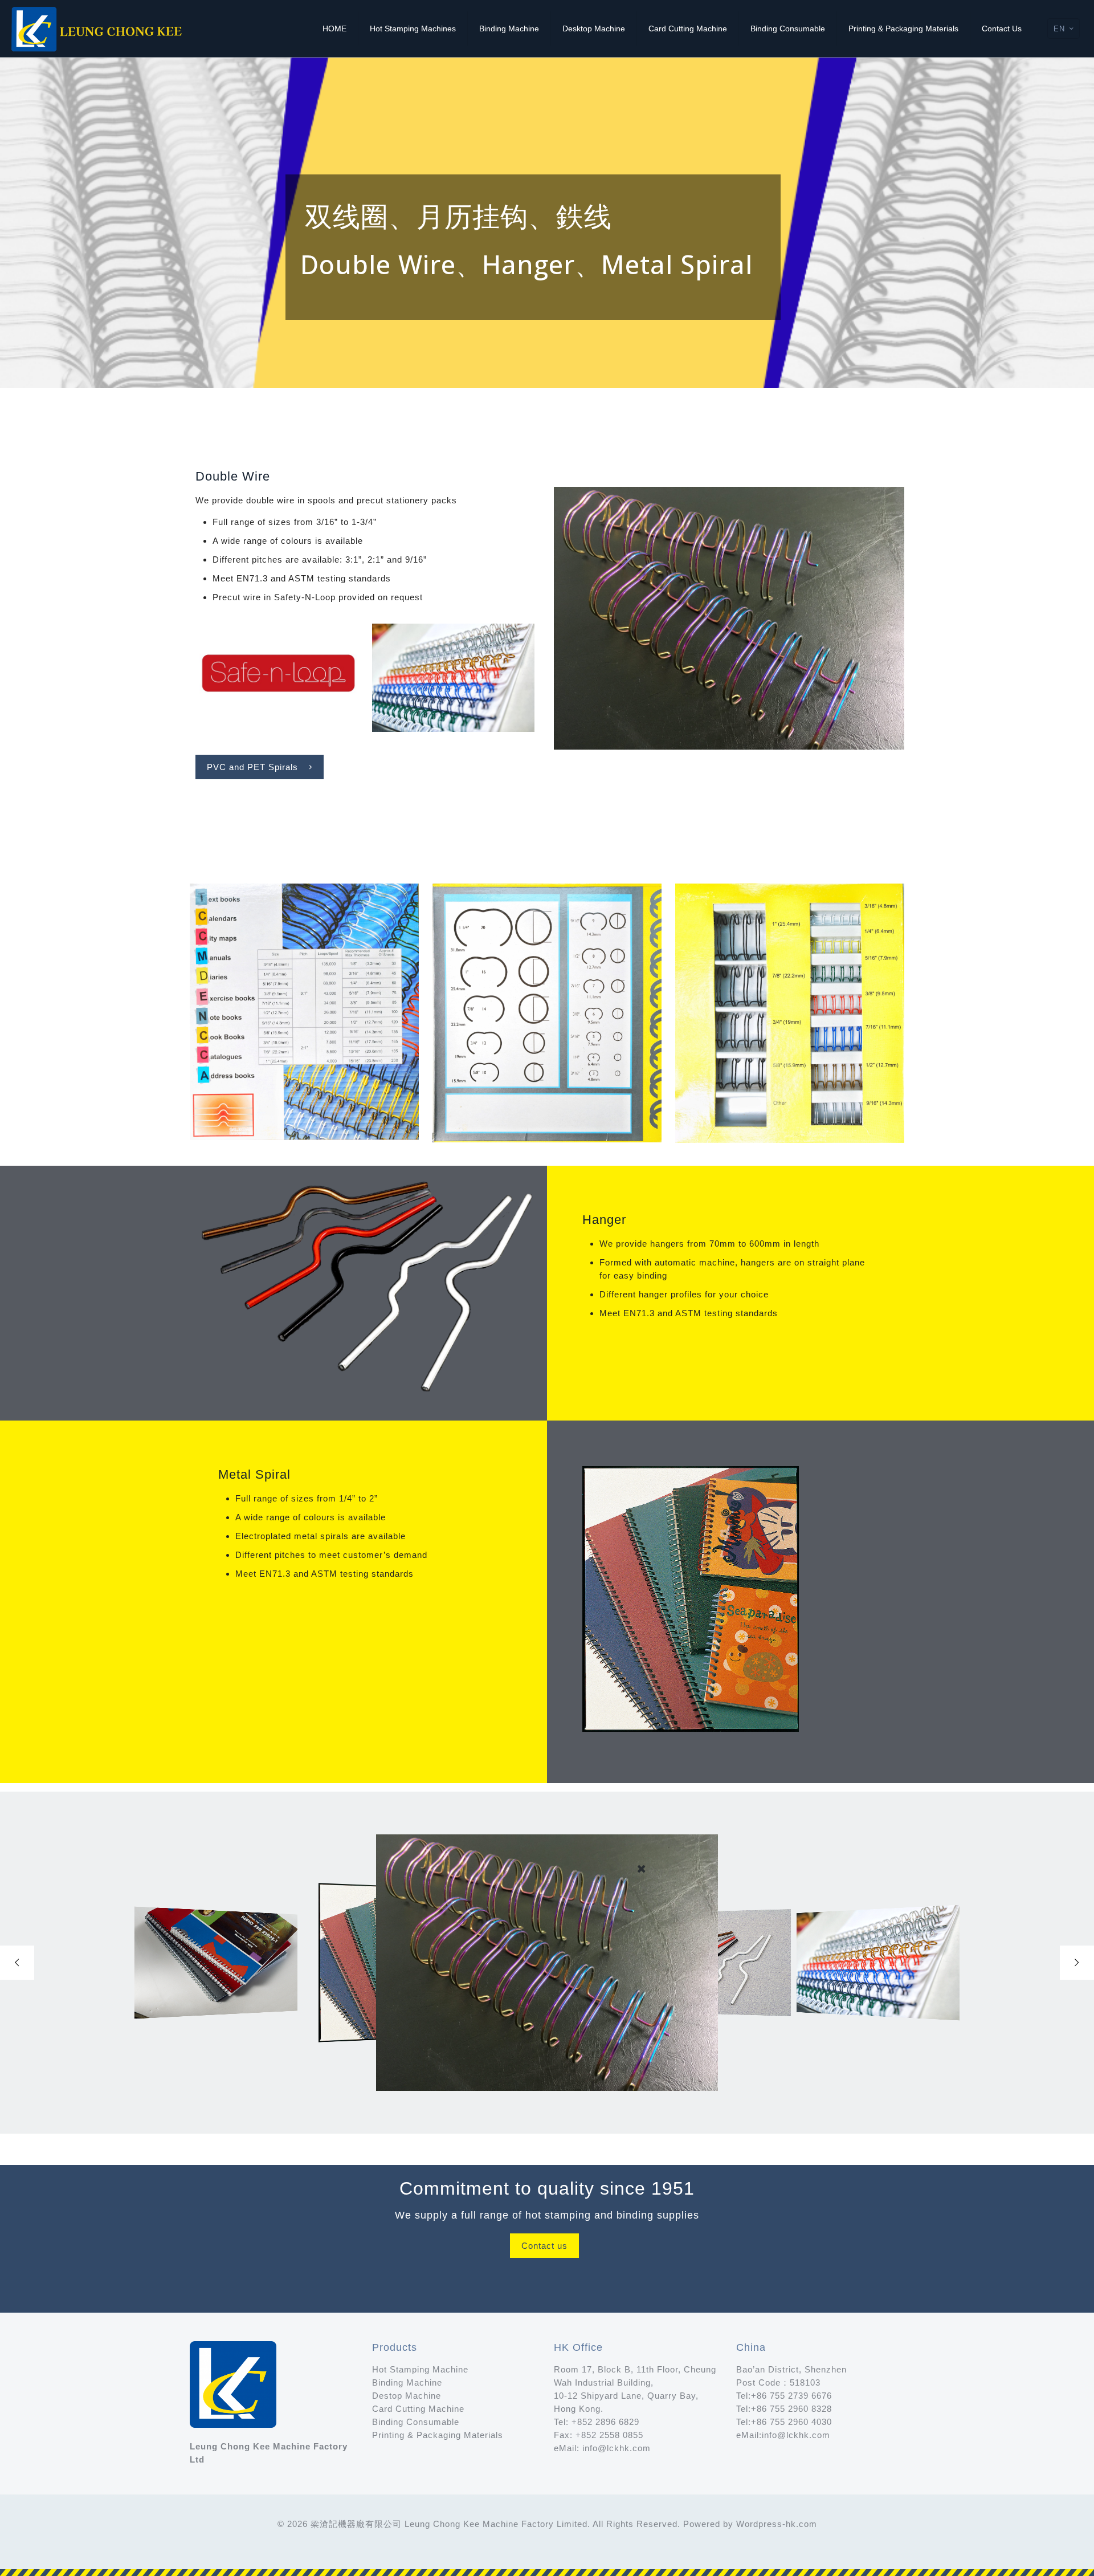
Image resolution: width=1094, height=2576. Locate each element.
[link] (277, 678)
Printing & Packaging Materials (438, 2435)
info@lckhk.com (617, 2448)
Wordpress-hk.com (777, 2524)
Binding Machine (407, 2382)
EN (1059, 29)
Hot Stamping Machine (420, 2369)
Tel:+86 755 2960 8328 (784, 2409)
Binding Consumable (416, 2422)
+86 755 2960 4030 (791, 2422)
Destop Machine (407, 2396)
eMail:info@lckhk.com (785, 2435)
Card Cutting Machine (418, 2409)
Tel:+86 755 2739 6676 (784, 2396)
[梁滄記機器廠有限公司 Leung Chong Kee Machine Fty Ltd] (98, 29)
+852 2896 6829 (605, 2422)
